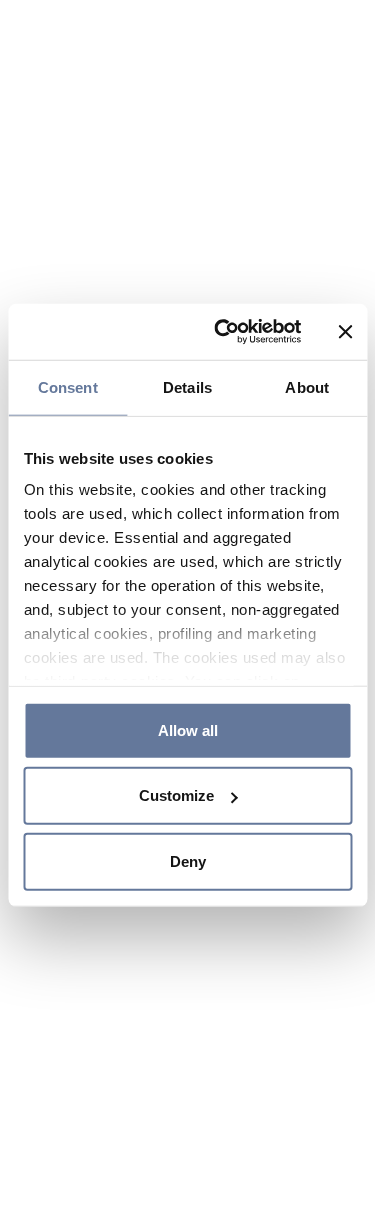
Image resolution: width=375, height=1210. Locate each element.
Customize (176, 795)
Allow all (188, 729)
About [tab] (307, 386)
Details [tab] (187, 386)
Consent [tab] (68, 386)
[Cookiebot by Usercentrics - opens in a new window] (223, 332)
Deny (188, 860)
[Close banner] (345, 332)
